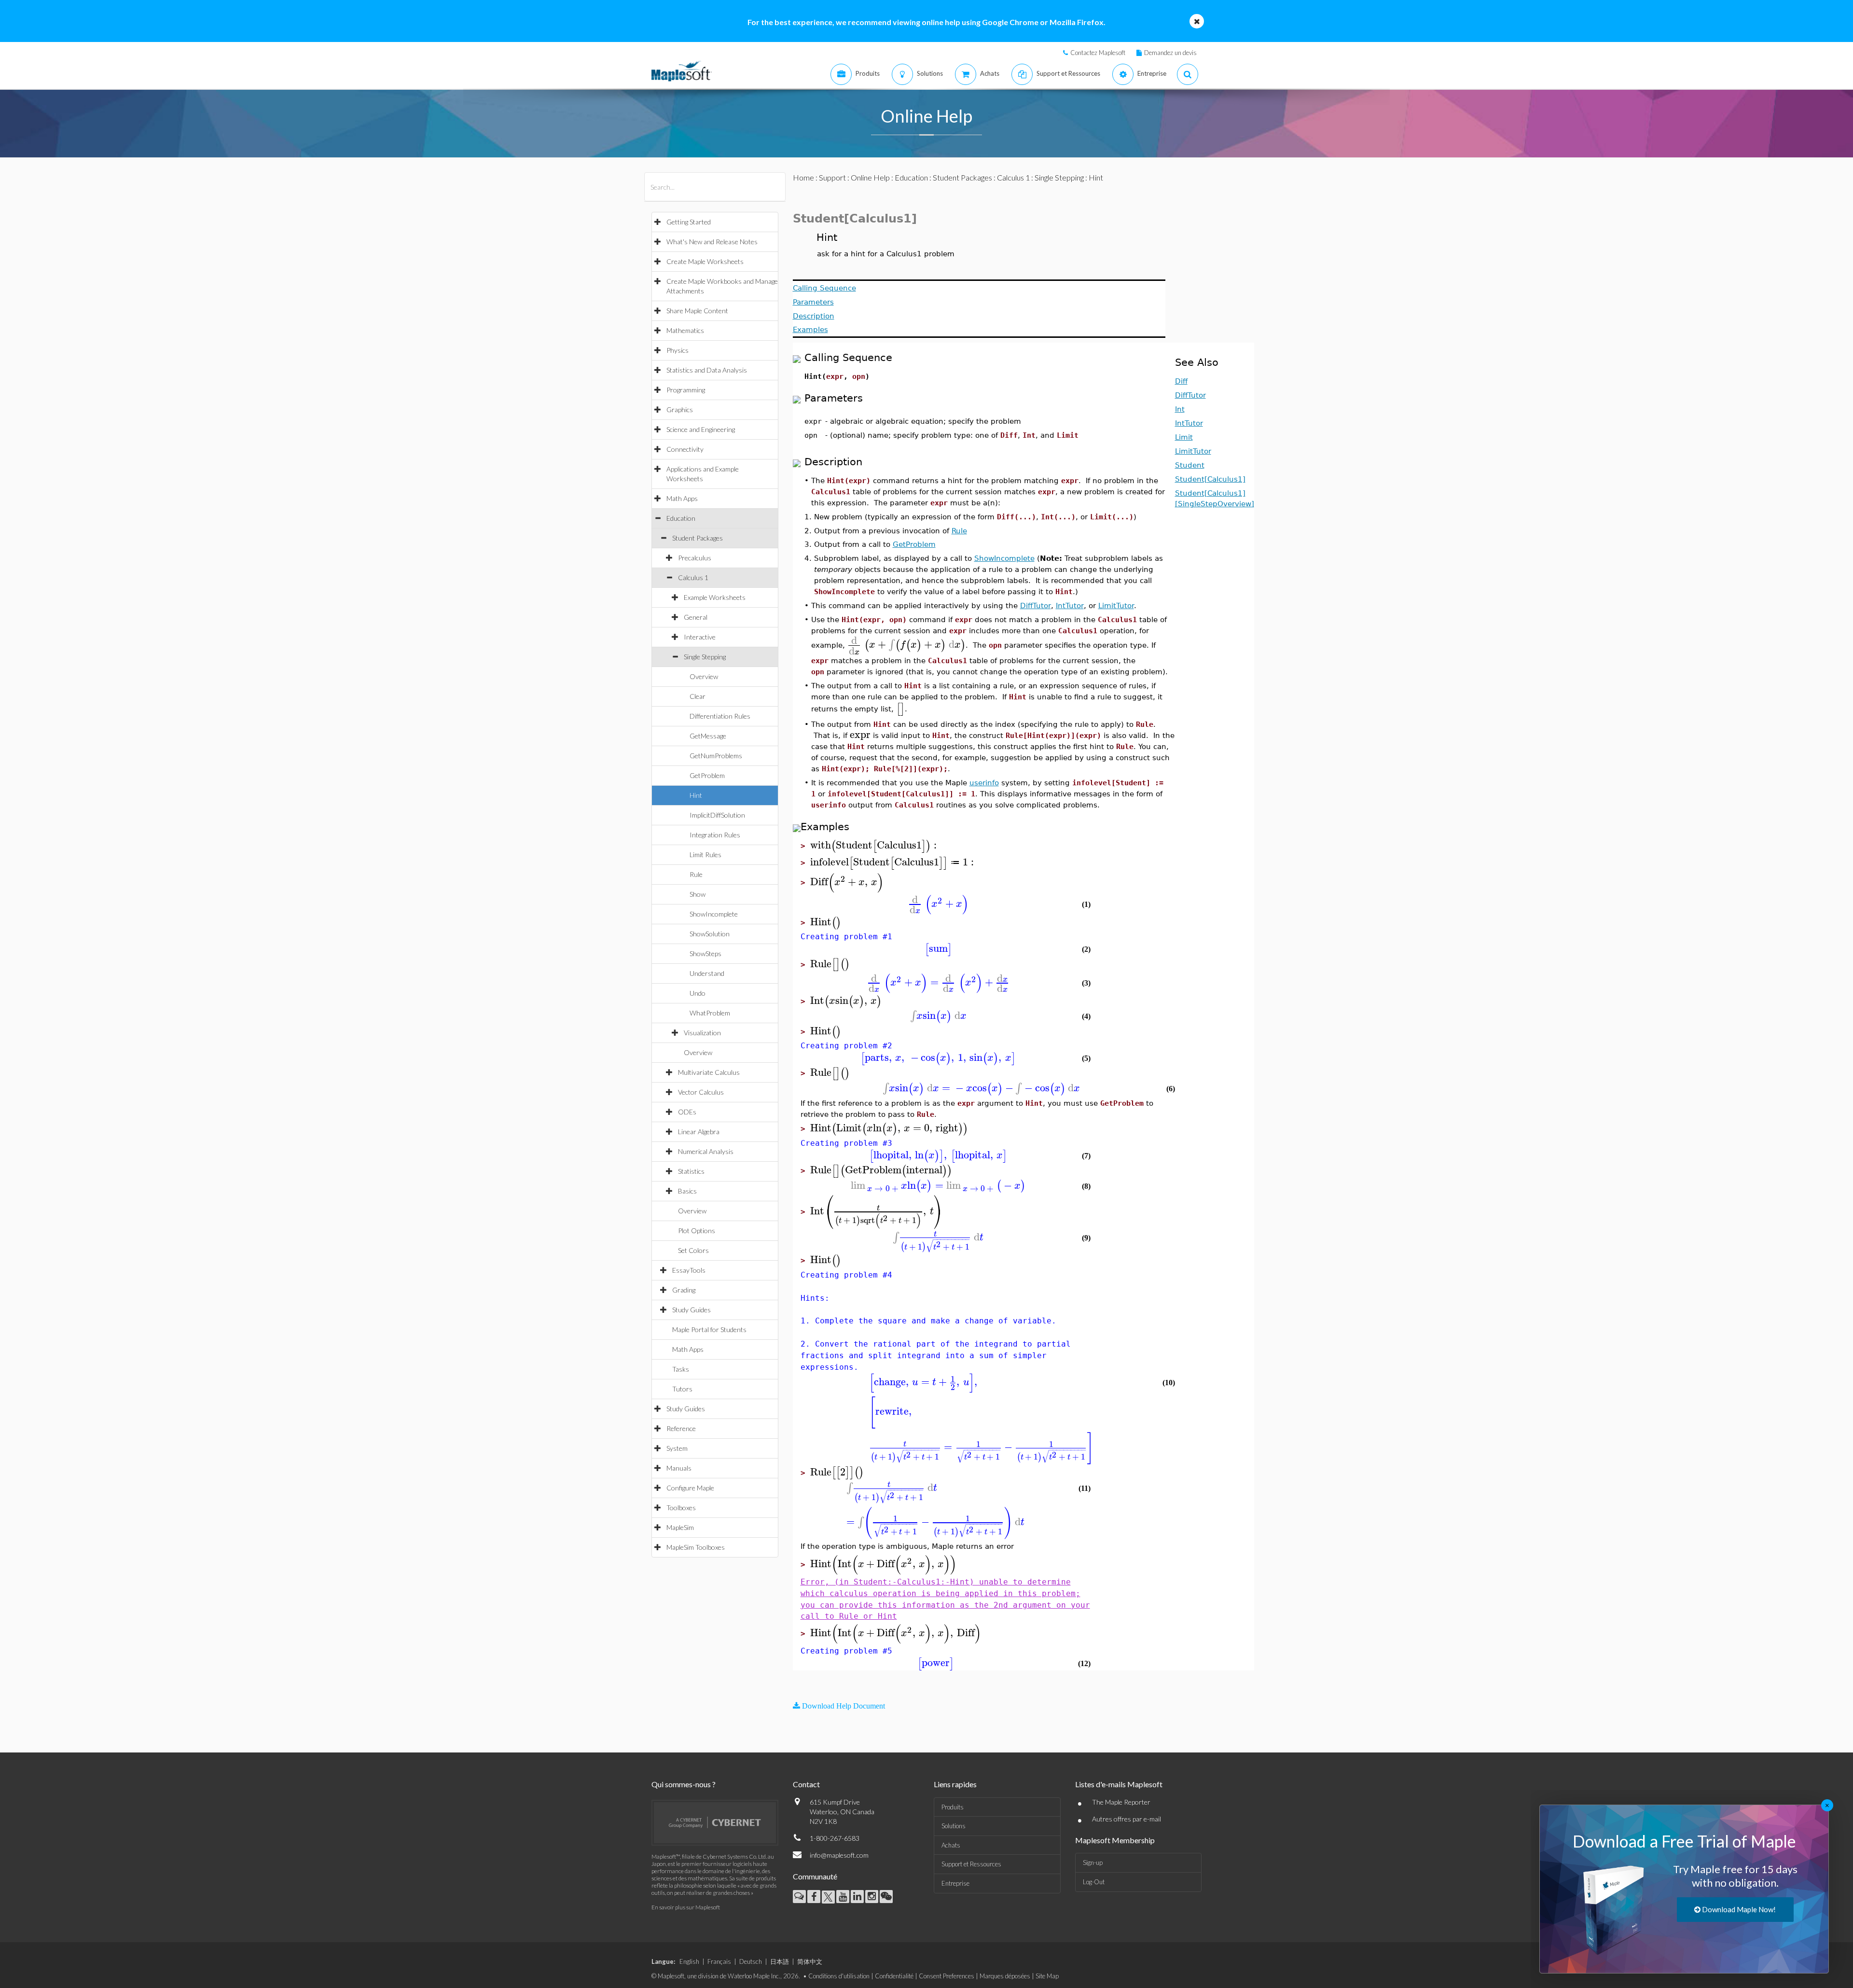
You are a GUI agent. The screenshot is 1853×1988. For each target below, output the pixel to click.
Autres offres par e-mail (1127, 1819)
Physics (678, 350)
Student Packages (698, 538)
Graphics (680, 410)
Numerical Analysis (706, 1151)
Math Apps (682, 498)
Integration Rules (715, 835)
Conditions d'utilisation (839, 1976)
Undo (698, 993)
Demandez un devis (1170, 53)
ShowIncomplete (714, 914)
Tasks (681, 1369)
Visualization (702, 1033)
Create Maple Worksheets (705, 261)
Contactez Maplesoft (1098, 53)
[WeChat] (886, 1897)
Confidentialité (894, 1976)
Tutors (682, 1389)
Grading (684, 1290)
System (677, 1448)
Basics (687, 1191)
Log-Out (1094, 1882)
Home (803, 177)
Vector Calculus (701, 1092)
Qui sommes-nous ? (684, 1784)
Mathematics (685, 330)
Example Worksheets (715, 597)
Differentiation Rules (720, 716)
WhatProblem (710, 1013)
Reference (681, 1428)
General (696, 617)
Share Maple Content (697, 311)
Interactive (700, 637)
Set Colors (693, 1250)
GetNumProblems (716, 756)
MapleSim (680, 1527)
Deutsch (751, 1961)
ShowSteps (705, 953)
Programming (686, 390)
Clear (698, 696)
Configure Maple (690, 1488)
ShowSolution (710, 934)
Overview (704, 676)
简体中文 (810, 1961)
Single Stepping (705, 657)
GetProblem (707, 775)
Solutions (954, 1826)
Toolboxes (681, 1508)
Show (698, 894)
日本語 (780, 1961)
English (689, 1961)
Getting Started (689, 222)
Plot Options (697, 1230)
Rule (696, 874)
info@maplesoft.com (839, 1855)
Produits (953, 1807)
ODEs (687, 1112)
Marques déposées (1005, 1976)
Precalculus (695, 558)
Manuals (679, 1468)
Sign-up (1093, 1863)
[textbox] (906, 645)
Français (719, 1961)
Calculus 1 (693, 577)
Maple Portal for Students (709, 1329)
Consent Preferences (947, 1976)
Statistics (691, 1171)
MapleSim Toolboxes (696, 1547)
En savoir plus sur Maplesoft (686, 1907)
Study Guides (691, 1310)
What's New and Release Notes (712, 242)
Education (681, 518)
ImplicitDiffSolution (717, 815)
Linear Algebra (699, 1132)
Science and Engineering (701, 429)
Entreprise (955, 1883)
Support (832, 177)
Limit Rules (705, 855)
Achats (951, 1845)
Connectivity (685, 449)
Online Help (870, 177)
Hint (696, 795)
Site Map (1047, 1976)
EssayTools (689, 1270)
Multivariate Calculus (709, 1072)
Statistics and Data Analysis (707, 370)
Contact (806, 1784)
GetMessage (708, 736)
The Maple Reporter (1121, 1802)
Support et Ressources (971, 1864)
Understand (707, 973)
